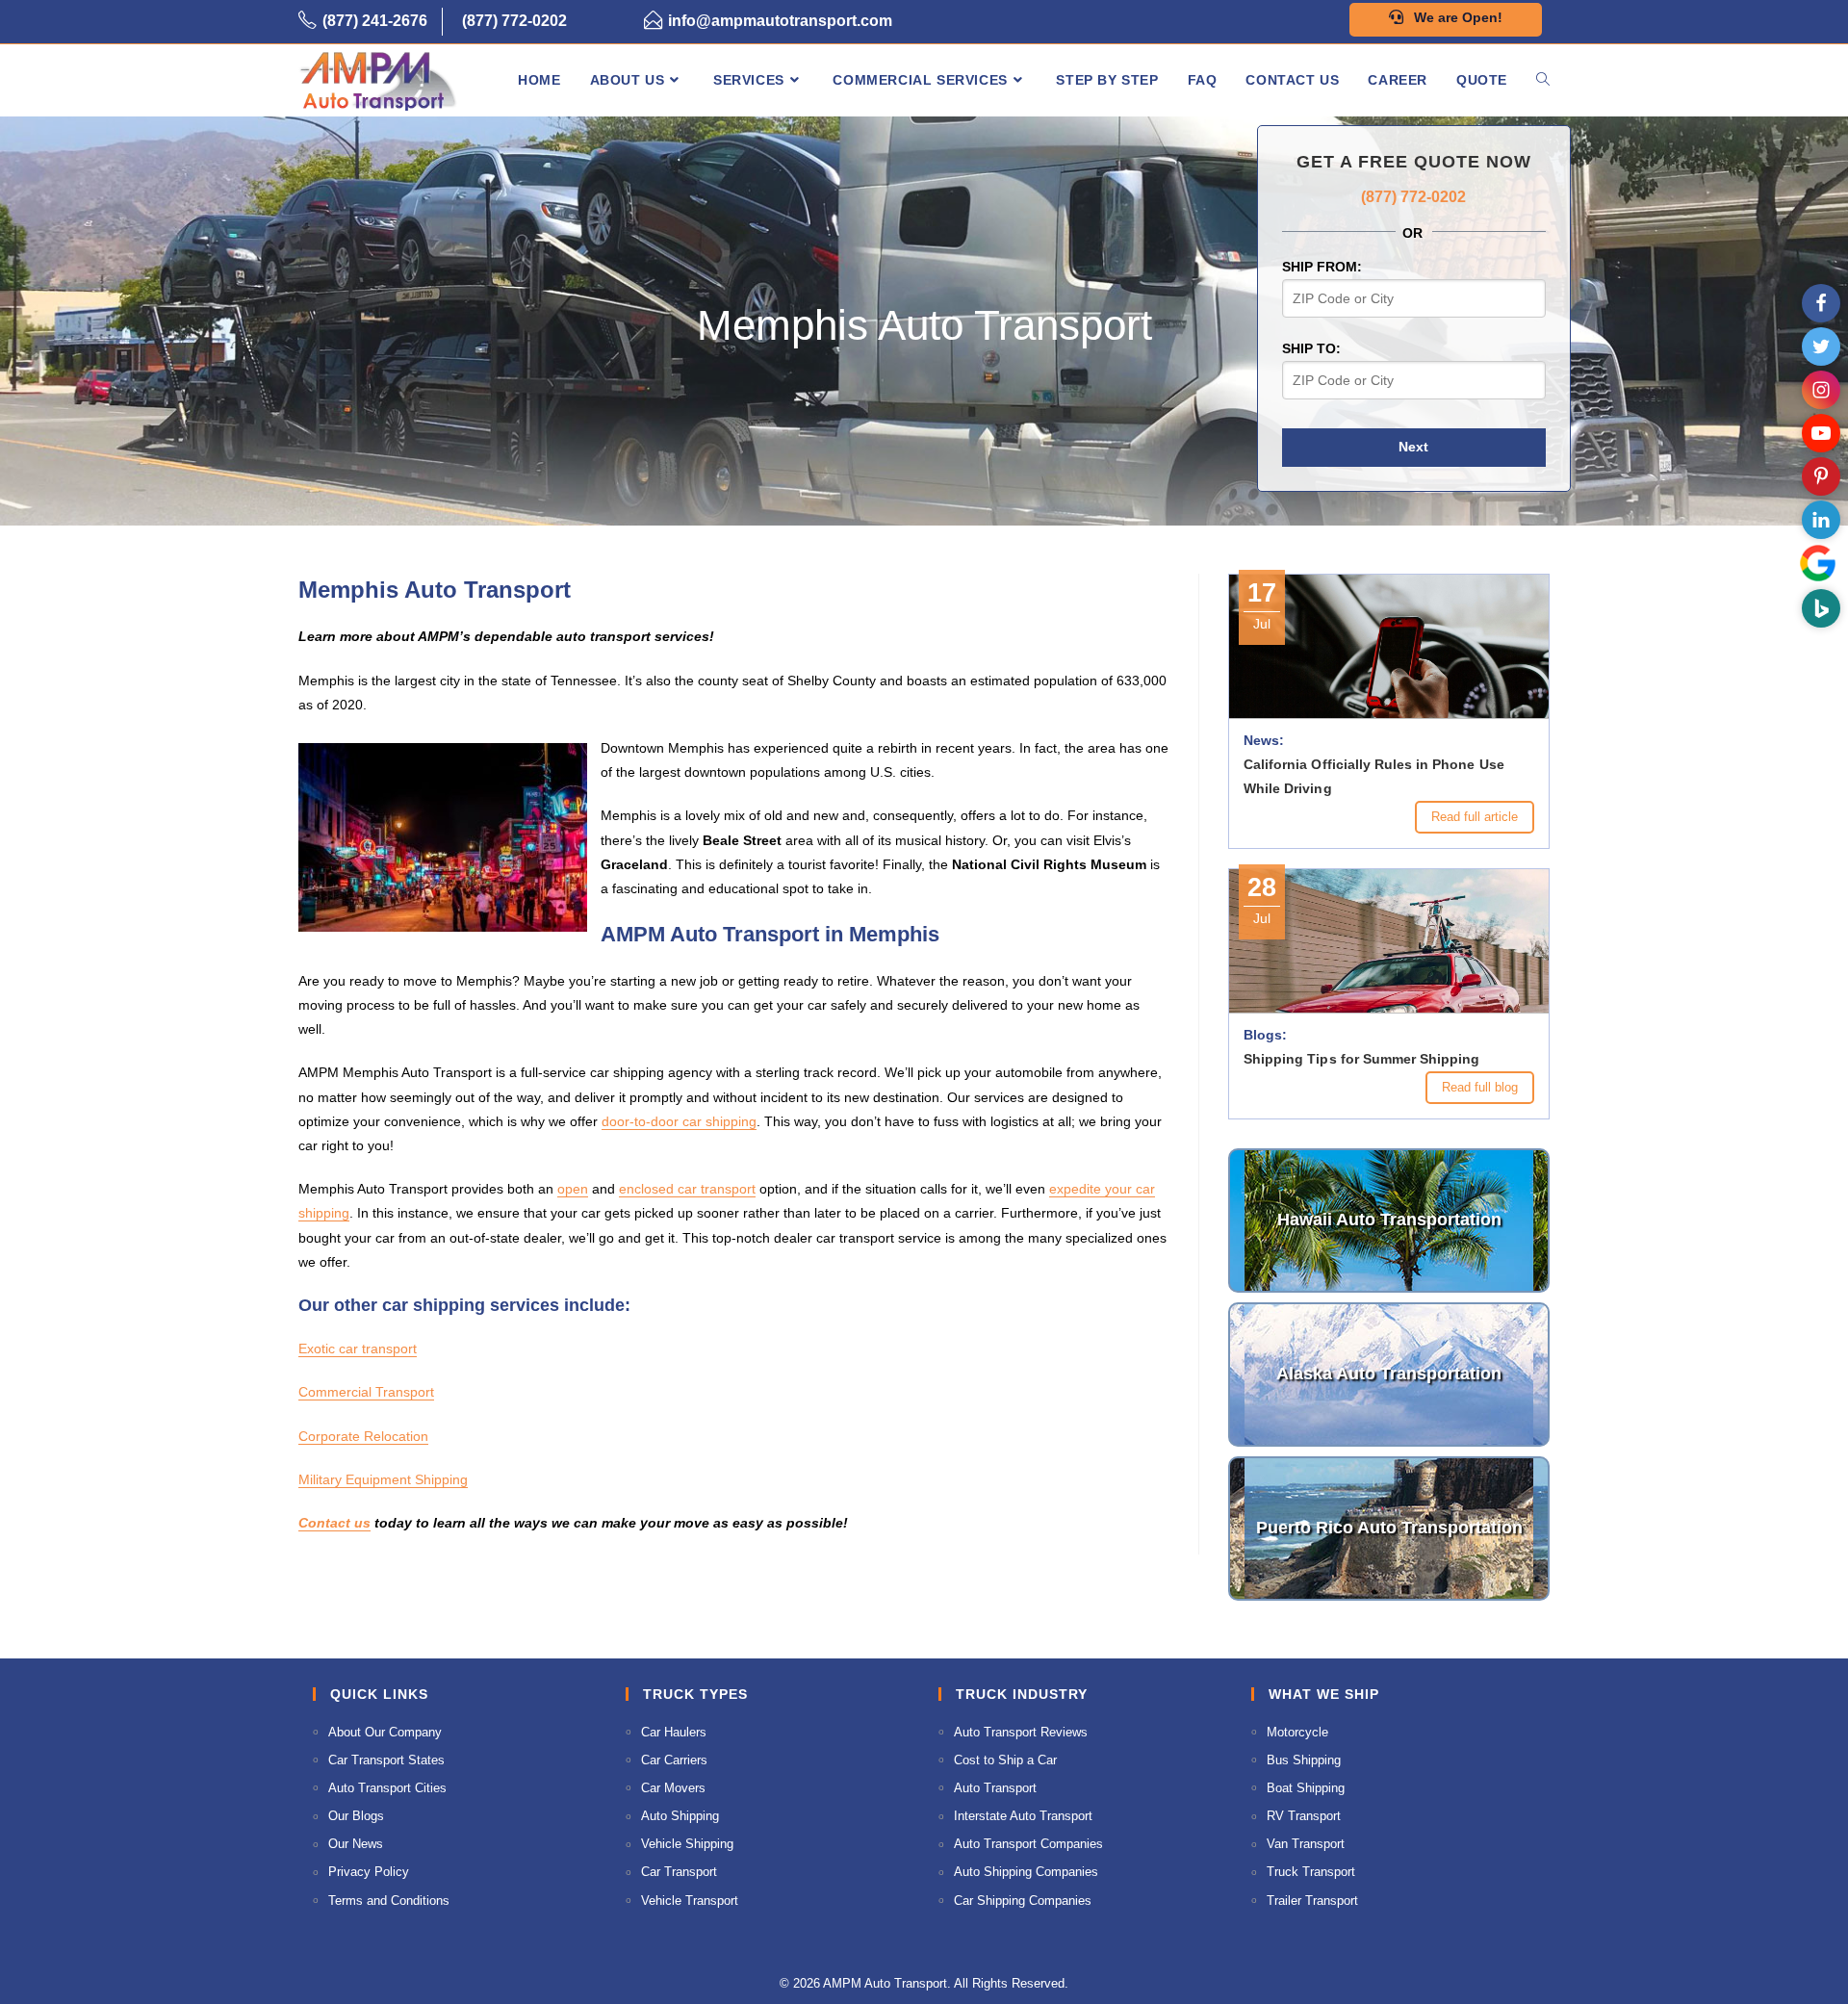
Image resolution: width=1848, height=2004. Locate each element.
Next (1413, 447)
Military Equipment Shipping (383, 1479)
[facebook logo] (1821, 303)
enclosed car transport (687, 1189)
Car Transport (679, 1872)
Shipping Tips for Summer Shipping (1361, 1059)
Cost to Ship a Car (1005, 1760)
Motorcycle (1297, 1732)
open (573, 1189)
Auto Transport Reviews (1021, 1732)
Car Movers (673, 1788)
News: (1264, 740)
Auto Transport (995, 1788)
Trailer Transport (1312, 1901)
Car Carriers (674, 1760)
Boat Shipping (1306, 1788)
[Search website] (1543, 80)
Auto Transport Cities (387, 1788)
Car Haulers (674, 1732)
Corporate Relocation (363, 1436)
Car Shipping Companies (1023, 1901)
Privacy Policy (369, 1872)
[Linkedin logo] (1821, 520)
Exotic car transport (358, 1349)
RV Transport (1304, 1816)
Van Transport (1306, 1844)
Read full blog (1480, 1087)
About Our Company (385, 1732)
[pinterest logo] (1821, 476)
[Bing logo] (1821, 608)
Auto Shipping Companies (1026, 1872)
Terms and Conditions (389, 1901)
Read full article (1475, 817)
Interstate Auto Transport (1023, 1816)
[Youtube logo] (1821, 433)
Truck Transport (1311, 1872)
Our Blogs (356, 1816)
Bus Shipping (1304, 1760)
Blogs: (1265, 1035)
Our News (356, 1844)
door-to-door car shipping (679, 1121)
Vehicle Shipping (687, 1844)
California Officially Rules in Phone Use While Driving (1374, 776)
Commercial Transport (366, 1392)
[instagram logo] (1821, 390)
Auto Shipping (680, 1816)
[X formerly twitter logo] (1821, 347)
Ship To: (1311, 348)
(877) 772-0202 (514, 21)
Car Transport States (386, 1760)
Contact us (334, 1523)
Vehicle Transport (690, 1901)
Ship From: (1322, 267)
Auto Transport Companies (1028, 1844)
